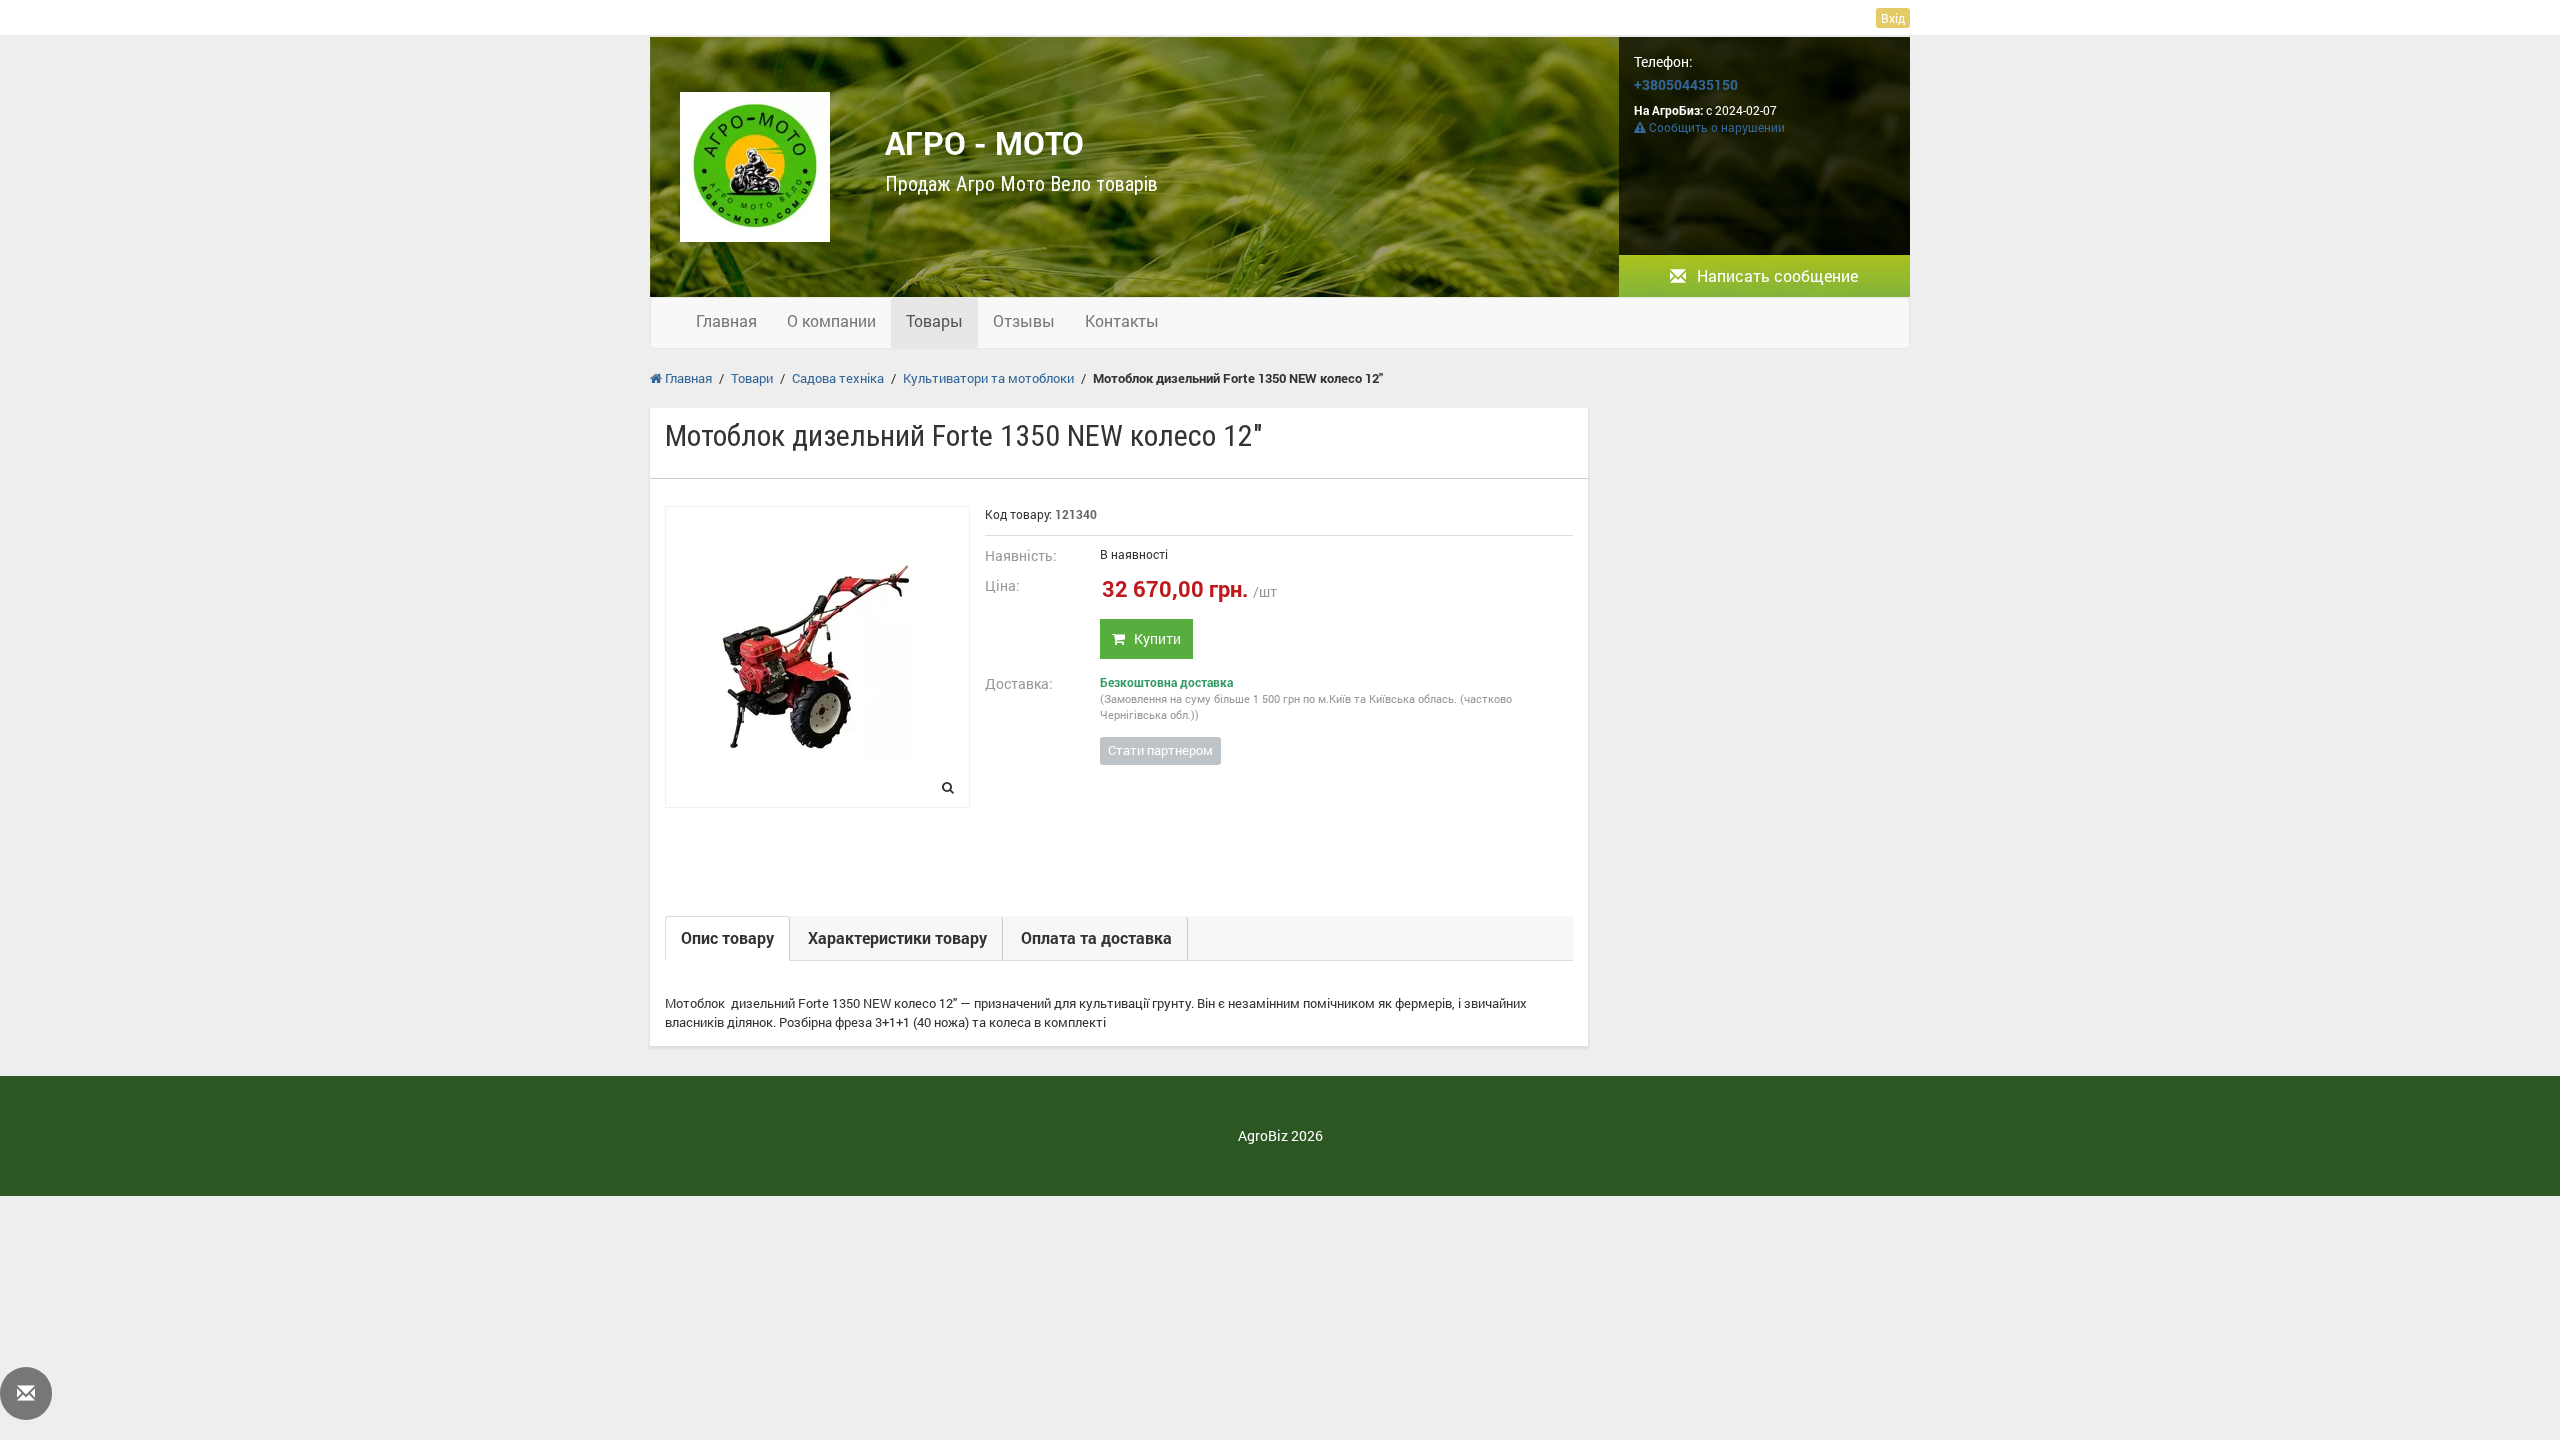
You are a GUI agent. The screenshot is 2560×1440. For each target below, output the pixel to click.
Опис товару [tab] (727, 937)
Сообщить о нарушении (1715, 127)
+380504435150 (1686, 84)
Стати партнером (1160, 750)
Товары (934, 320)
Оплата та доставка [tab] (1096, 937)
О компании (831, 320)
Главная (726, 320)
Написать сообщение (1775, 275)
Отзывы (1024, 320)
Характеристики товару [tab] (897, 937)
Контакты (1122, 320)
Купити (1153, 638)
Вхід (1893, 18)
